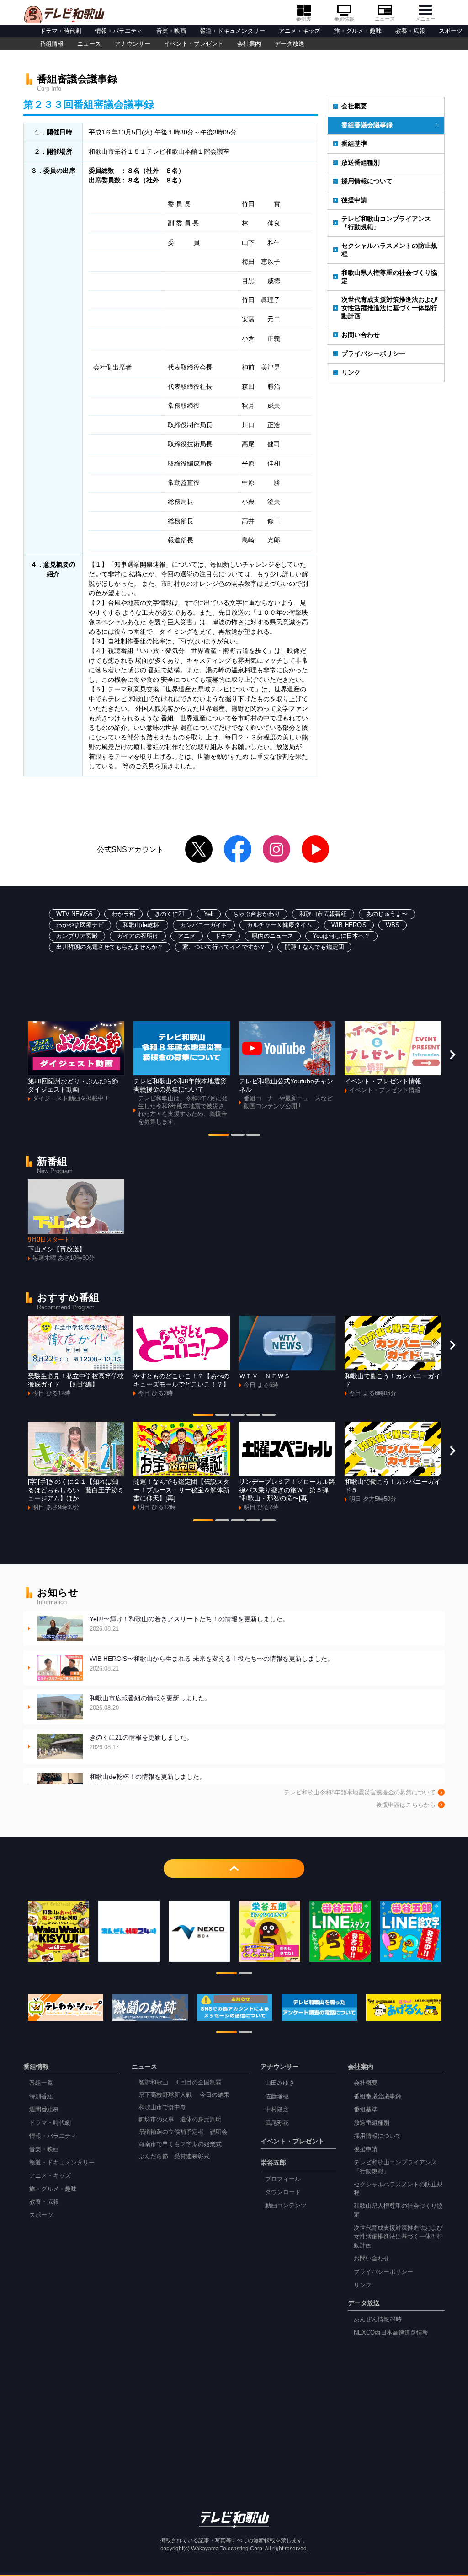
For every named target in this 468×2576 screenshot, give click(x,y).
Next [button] (452, 1055)
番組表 (304, 19)
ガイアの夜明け (138, 936)
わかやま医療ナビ (80, 925)
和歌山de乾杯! (142, 925)
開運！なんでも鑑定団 (314, 947)
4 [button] (253, 1416)
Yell (209, 914)
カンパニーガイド (204, 925)
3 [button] (253, 1136)
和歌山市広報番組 (323, 914)
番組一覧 (41, 2083)
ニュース (385, 19)
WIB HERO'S (349, 925)
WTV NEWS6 (74, 914)
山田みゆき (280, 2083)
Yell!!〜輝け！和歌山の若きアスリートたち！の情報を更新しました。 (189, 1624)
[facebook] (238, 849)
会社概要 (354, 106)
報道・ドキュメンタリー (232, 31)
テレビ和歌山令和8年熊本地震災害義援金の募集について (360, 1793)
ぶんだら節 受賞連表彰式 (174, 2157)
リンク (351, 372)
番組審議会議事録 (367, 125)
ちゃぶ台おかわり (256, 914)
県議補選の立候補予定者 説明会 (183, 2132)
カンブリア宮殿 (77, 936)
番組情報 (344, 19)
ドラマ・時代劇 (61, 31)
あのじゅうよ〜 (387, 914)
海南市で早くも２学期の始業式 (180, 2144)
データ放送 (290, 44)
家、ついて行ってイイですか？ (224, 947)
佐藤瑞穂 (277, 2096)
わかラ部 (123, 914)
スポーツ (451, 31)
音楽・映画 (171, 31)
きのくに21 (170, 914)
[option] (76, 1062)
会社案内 (249, 44)
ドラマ (224, 936)
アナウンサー (133, 44)
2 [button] (238, 1136)
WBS (393, 925)
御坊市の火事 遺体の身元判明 (180, 2120)
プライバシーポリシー (373, 353)
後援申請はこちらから (406, 1805)
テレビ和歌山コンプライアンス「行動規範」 (386, 223)
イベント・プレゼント (194, 44)
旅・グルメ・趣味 (358, 31)
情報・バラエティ (119, 31)
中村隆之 (277, 2110)
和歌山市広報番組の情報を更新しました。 (150, 1703)
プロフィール (283, 2179)
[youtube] (315, 849)
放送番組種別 (361, 162)
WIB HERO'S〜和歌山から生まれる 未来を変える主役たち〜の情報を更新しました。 (212, 1663)
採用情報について (367, 181)
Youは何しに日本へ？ (341, 936)
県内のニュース (273, 936)
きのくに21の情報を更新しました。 (141, 1742)
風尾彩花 (277, 2123)
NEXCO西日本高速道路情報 (391, 2333)
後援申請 (354, 200)
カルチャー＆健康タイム (279, 925)
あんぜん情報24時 (378, 2319)
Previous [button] (16, 1055)
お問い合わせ (361, 335)
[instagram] (277, 849)
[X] (199, 849)
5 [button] (269, 1416)
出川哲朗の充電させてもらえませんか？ (110, 947)
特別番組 (41, 2096)
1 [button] (219, 1136)
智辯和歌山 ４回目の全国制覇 (180, 2083)
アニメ (187, 936)
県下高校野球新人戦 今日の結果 (184, 2095)
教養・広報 (410, 31)
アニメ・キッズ (300, 31)
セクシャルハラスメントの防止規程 (389, 250)
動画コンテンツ (286, 2206)
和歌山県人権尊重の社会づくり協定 (389, 277)
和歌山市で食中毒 (162, 2107)
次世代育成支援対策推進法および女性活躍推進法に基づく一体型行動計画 (389, 308)
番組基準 (354, 144)
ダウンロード (283, 2192)
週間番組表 (44, 2110)
